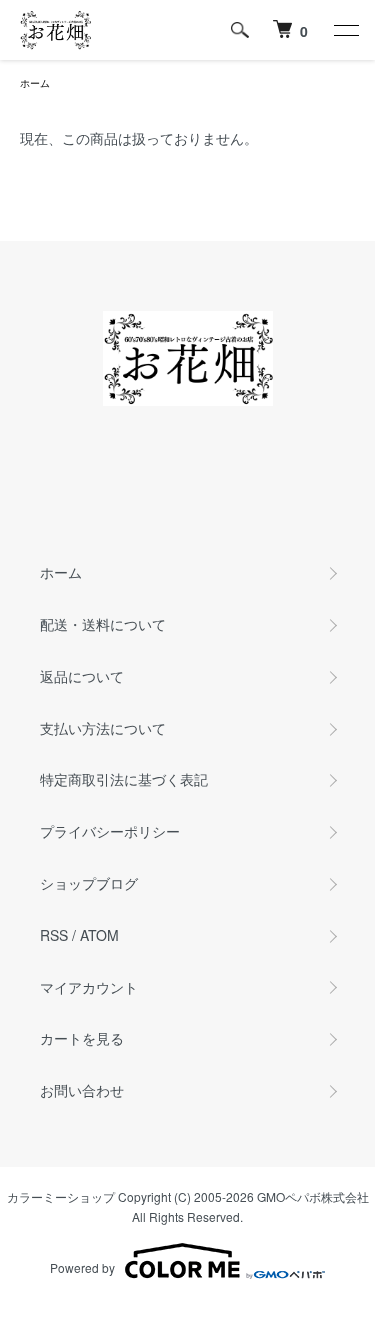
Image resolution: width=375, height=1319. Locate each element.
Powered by (82, 1267)
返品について (82, 676)
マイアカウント (89, 987)
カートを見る (82, 1038)
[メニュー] (345, 30)
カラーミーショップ (61, 1196)
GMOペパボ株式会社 (313, 1196)
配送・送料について (103, 624)
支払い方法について (103, 728)
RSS (54, 935)
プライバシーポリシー (110, 831)
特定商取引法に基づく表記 (124, 779)
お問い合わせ (82, 1090)
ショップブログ (89, 883)
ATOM (99, 935)
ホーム (35, 83)
